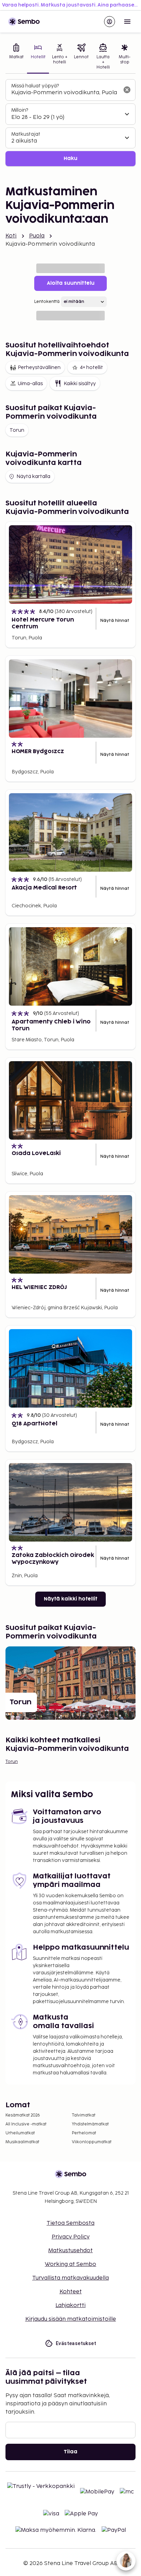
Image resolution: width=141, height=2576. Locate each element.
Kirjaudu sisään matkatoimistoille (71, 2319)
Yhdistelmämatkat (90, 2124)
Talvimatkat (84, 2115)
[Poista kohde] (127, 90)
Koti (11, 236)
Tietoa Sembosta (70, 2223)
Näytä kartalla (33, 476)
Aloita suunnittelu (71, 283)
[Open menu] (127, 22)
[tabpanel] (70, 123)
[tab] (16, 57)
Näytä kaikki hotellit (70, 1599)
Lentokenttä (47, 302)
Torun (17, 430)
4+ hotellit (91, 367)
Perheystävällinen (39, 367)
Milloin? (20, 110)
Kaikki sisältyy (80, 384)
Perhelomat (84, 2133)
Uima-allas (30, 384)
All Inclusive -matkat (26, 2124)
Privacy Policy (71, 2237)
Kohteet (71, 2292)
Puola (37, 236)
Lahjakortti (70, 2305)
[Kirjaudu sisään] (110, 22)
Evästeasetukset (76, 2343)
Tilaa (70, 2452)
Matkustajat (26, 134)
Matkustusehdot (70, 2251)
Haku (70, 158)
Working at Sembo (70, 2264)
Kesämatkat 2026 (23, 2115)
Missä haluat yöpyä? (35, 86)
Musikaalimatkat (22, 2142)
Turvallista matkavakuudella (70, 2278)
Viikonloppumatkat (92, 2142)
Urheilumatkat (20, 2133)
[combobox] (65, 93)
